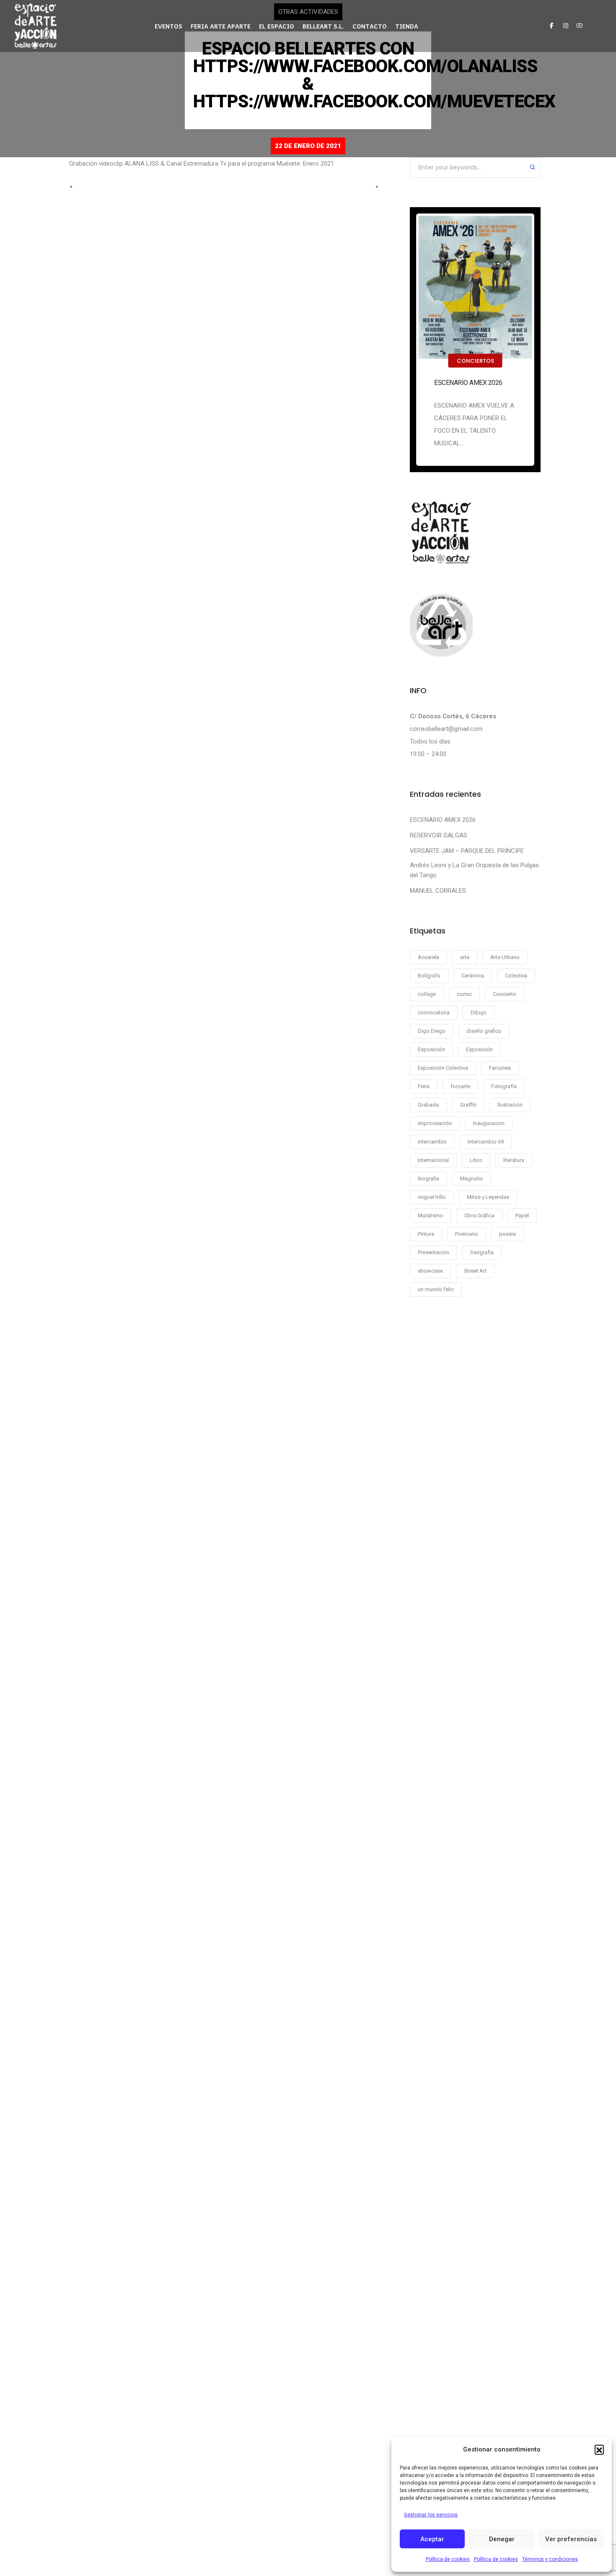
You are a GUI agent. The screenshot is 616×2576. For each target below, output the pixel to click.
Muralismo (431, 1215)
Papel (522, 1215)
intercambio (432, 1142)
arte (465, 957)
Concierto (505, 994)
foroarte (460, 1086)
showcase (430, 1271)
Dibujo (479, 1012)
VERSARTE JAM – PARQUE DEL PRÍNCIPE (467, 851)
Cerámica (473, 976)
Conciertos (475, 361)
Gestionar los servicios (431, 2515)
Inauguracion (489, 1123)
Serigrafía (482, 1252)
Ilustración (510, 1105)
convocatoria (434, 1012)
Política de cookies (448, 2559)
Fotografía (504, 1086)
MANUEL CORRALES (438, 891)
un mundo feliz (436, 1289)
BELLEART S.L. (323, 26)
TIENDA (407, 26)
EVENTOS (168, 26)
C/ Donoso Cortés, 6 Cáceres (453, 716)
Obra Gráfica (479, 1215)
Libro (476, 1160)
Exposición (479, 1049)
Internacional (433, 1160)
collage (427, 994)
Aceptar (432, 2539)
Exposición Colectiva (443, 1068)
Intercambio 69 (486, 1142)
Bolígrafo (429, 976)
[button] (599, 2449)
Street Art (475, 1271)
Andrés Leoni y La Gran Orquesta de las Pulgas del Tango (474, 870)
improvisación (435, 1123)
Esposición (431, 1049)
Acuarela (428, 957)
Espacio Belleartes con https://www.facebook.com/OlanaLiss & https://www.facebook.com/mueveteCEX (374, 75)
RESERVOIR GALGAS (439, 835)
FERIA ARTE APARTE (221, 26)
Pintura (426, 1234)
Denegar (502, 2539)
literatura (514, 1160)
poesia (507, 1234)
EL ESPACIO (277, 26)
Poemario (467, 1234)
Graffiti (468, 1105)
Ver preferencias (571, 2539)
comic (464, 994)
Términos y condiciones (550, 2559)
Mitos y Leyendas (488, 1197)
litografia (428, 1179)
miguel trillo (432, 1197)
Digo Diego (432, 1031)
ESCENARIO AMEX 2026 (468, 383)
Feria (424, 1086)
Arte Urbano (505, 957)
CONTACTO (370, 26)
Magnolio (472, 1179)
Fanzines (500, 1068)
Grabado (428, 1105)
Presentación (434, 1252)
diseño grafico (484, 1031)
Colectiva (516, 976)
